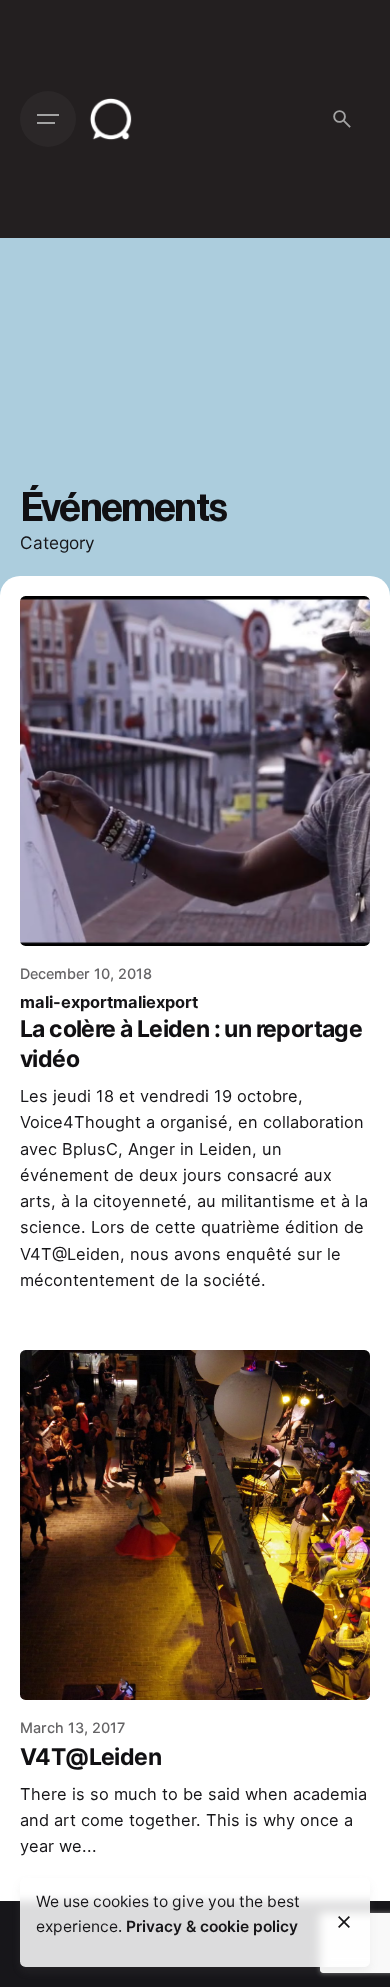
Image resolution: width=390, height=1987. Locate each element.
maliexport (155, 1002)
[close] (344, 1922)
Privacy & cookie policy (212, 1926)
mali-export (66, 1002)
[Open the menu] (48, 119)
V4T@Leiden (90, 1757)
